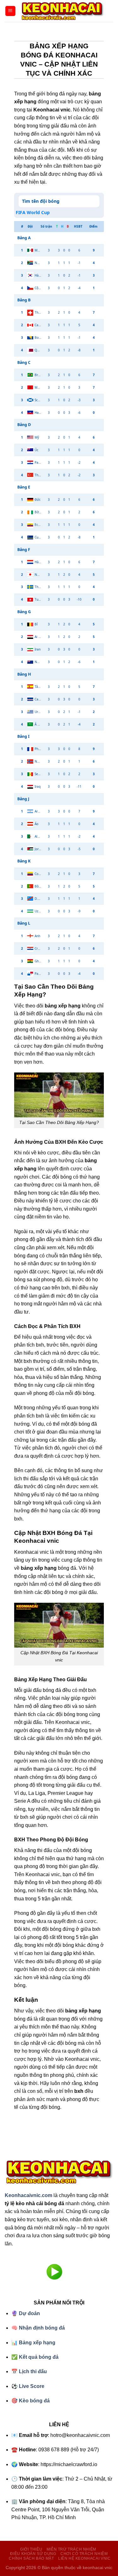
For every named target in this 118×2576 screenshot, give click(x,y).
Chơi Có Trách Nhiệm (84, 2554)
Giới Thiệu (31, 2549)
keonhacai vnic (98, 2568)
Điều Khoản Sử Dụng (33, 2554)
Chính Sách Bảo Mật (31, 2558)
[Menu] (10, 11)
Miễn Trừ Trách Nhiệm (71, 2549)
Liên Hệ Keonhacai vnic (84, 2558)
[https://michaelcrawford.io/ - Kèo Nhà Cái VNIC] (62, 11)
